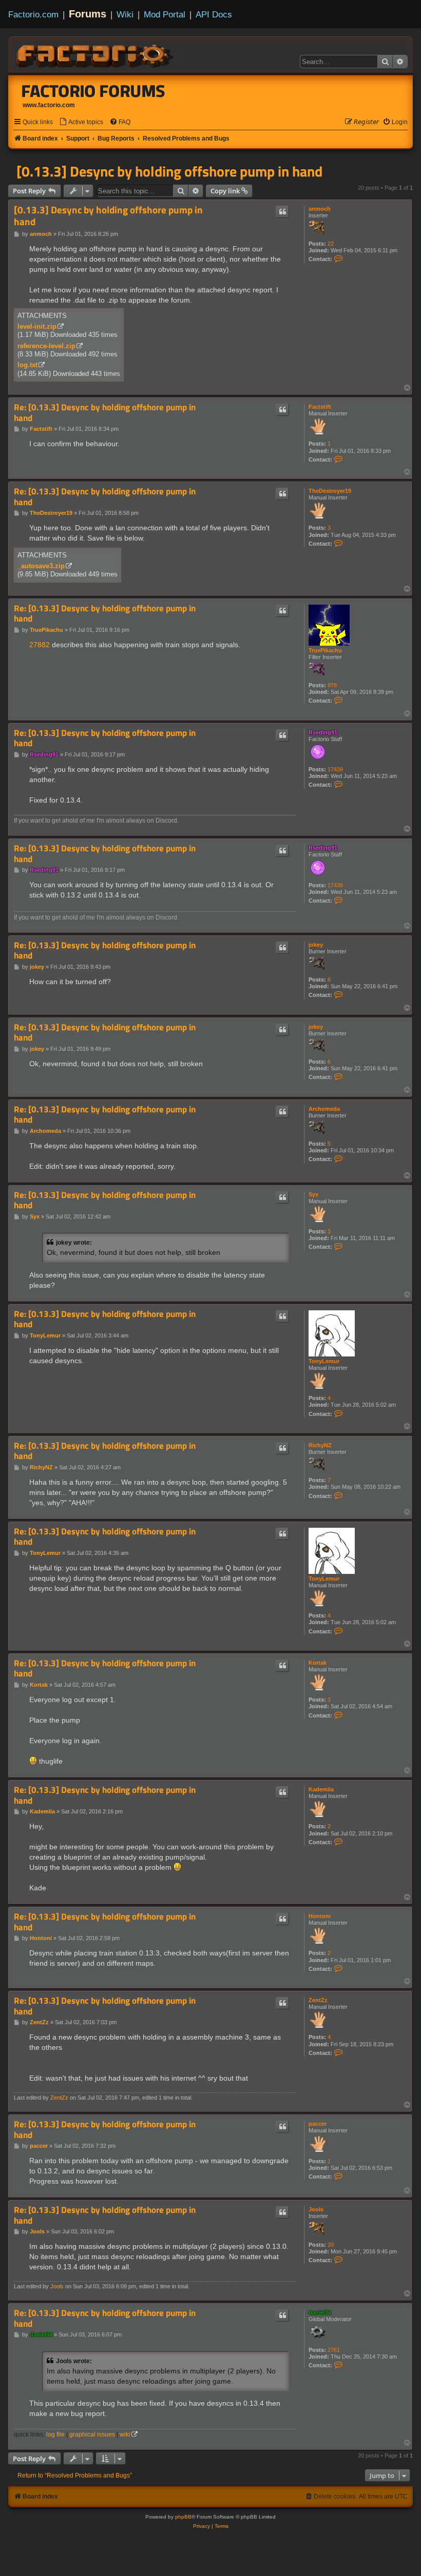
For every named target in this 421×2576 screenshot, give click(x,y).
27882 (40, 645)
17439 (335, 769)
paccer (318, 2124)
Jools (316, 2209)
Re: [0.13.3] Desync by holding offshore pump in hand (105, 413)
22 (331, 244)
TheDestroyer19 (330, 491)
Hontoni (320, 1916)
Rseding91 (323, 732)
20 (331, 2245)
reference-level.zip (46, 346)
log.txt (27, 365)
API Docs (214, 14)
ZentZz (318, 2000)
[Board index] (95, 54)
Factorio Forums (93, 91)
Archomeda (324, 1109)
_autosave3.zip (41, 566)
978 (332, 685)
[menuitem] (81, 122)
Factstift (320, 407)
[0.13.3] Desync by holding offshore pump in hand (169, 171)
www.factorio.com (49, 105)
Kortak (318, 1663)
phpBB (183, 2517)
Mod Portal (165, 14)
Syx (313, 1194)
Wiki (125, 14)
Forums (88, 14)
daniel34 (320, 2312)
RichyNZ (320, 1445)
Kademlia (321, 1789)
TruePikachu (325, 650)
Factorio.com (33, 14)
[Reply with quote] (282, 212)
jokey (316, 945)
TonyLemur (324, 1361)
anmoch (320, 209)
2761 (334, 2350)
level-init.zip (37, 326)
